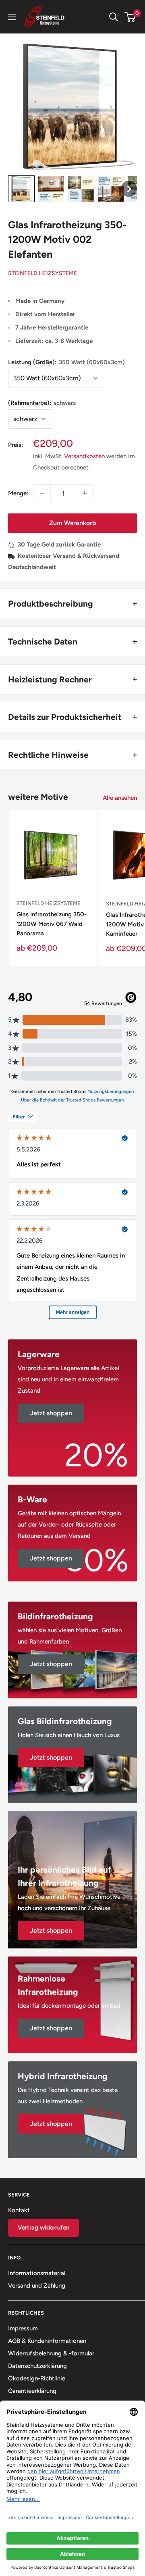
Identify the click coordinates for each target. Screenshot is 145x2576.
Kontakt (19, 2210)
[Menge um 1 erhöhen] (85, 493)
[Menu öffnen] (12, 17)
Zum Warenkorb (72, 523)
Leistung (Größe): (66, 362)
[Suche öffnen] (114, 17)
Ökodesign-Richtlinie (37, 2378)
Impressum (23, 2328)
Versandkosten (84, 456)
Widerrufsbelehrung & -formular (51, 2353)
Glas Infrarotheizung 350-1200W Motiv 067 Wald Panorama (52, 924)
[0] (130, 17)
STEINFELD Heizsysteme (42, 273)
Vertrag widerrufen (43, 2228)
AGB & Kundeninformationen (47, 2341)
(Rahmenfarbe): (42, 403)
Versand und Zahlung (37, 2286)
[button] (21, 189)
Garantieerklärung (32, 2391)
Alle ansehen (120, 798)
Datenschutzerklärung (37, 2366)
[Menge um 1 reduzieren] (42, 493)
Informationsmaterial (37, 2273)
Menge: (18, 493)
